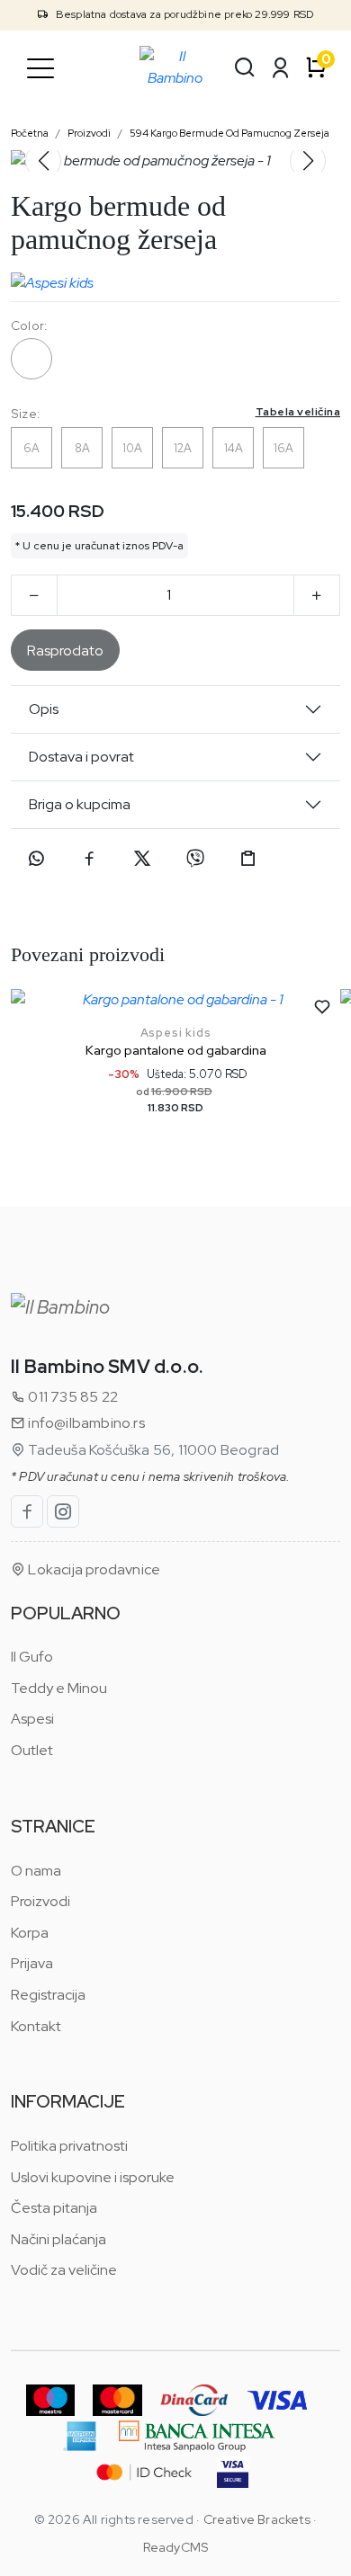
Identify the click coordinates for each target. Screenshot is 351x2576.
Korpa (30, 1933)
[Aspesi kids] (52, 279)
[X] (142, 859)
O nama (36, 1871)
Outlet (32, 1750)
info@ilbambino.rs (85, 1423)
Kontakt (36, 2026)
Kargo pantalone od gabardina (176, 1050)
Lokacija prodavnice (93, 1569)
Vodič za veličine (64, 2270)
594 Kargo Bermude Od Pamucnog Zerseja (229, 133)
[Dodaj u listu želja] (322, 1007)
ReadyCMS (176, 2547)
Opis (44, 709)
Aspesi (32, 1719)
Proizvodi (89, 133)
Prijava (32, 1963)
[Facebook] (89, 859)
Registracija (48, 1995)
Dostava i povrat (81, 757)
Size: (175, 413)
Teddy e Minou (59, 1688)
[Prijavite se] (281, 67)
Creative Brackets (257, 2519)
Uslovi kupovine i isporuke (93, 2177)
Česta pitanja (54, 2208)
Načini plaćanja (58, 2239)
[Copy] (248, 859)
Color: (29, 325)
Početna (30, 133)
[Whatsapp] (36, 859)
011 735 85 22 (72, 1397)
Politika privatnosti (69, 2146)
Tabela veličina (298, 412)
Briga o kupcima (80, 804)
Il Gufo (32, 1657)
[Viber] (195, 859)
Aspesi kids (176, 1033)
